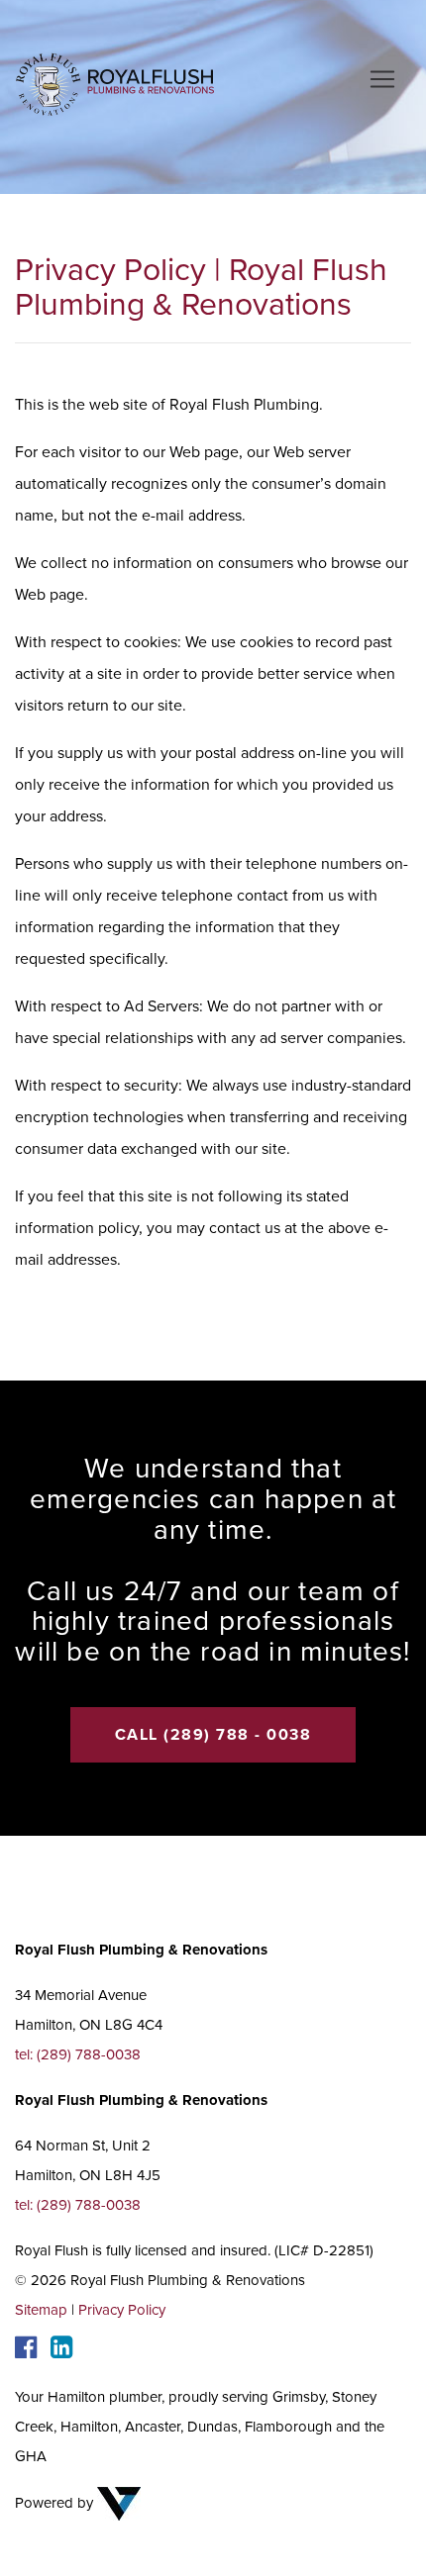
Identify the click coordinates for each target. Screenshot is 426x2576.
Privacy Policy (122, 2310)
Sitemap (41, 2310)
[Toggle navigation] (382, 79)
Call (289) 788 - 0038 (213, 1735)
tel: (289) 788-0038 (78, 2054)
